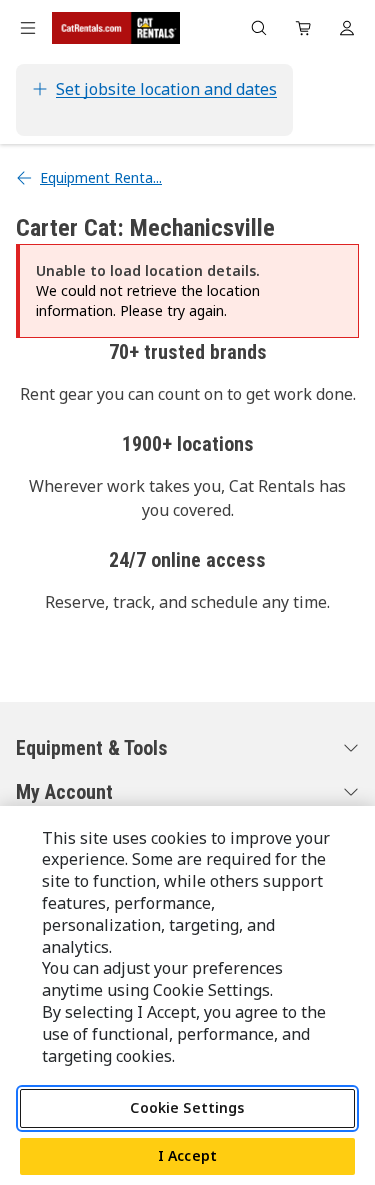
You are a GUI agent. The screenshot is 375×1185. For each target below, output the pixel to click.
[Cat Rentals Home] (116, 28)
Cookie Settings (187, 1107)
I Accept (187, 1155)
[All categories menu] (28, 28)
